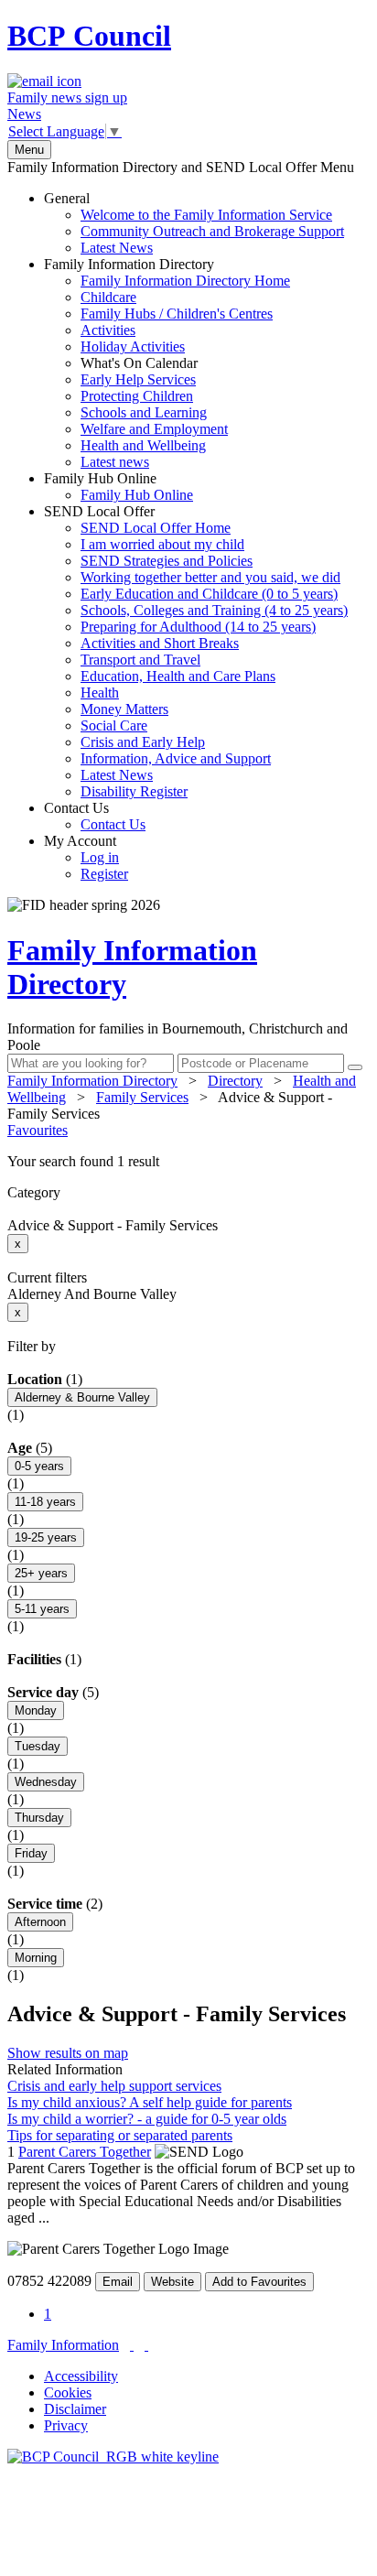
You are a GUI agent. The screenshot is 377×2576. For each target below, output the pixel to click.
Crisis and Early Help (143, 742)
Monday (36, 1710)
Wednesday (46, 1782)
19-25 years (46, 1537)
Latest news (115, 462)
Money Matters (124, 709)
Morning (36, 1958)
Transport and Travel (140, 660)
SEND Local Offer (196, 651)
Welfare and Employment (154, 429)
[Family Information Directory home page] (113, 2457)
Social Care (114, 725)
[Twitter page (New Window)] (132, 2345)
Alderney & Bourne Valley (82, 1397)
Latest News (117, 248)
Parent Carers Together (85, 2152)
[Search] (355, 1067)
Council (89, 36)
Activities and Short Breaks (160, 643)
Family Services (142, 1097)
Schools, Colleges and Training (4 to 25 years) (214, 610)
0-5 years (39, 1466)
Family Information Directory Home (185, 281)
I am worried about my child (162, 544)
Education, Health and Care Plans (178, 676)
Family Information (63, 2345)
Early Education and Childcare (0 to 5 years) (209, 594)
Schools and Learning (144, 412)
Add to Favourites (259, 2282)
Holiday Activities (133, 346)
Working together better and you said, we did (210, 577)
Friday (31, 1853)
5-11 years (42, 1609)
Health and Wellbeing (143, 445)
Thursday (39, 1818)
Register (104, 874)
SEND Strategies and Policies (167, 561)
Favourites (38, 1130)
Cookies (68, 2392)
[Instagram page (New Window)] (146, 2345)
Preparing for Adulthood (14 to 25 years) (198, 627)
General (194, 223)
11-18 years (45, 1502)
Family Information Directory (167, 363)
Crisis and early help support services (114, 2086)
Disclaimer (75, 2409)
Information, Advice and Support (176, 758)
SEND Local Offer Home (156, 528)
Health (100, 693)
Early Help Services (138, 379)
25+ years (41, 1573)
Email (118, 2282)
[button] (188, 1162)
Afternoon (40, 1922)
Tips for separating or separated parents (120, 2135)
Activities (108, 330)
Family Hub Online (118, 487)
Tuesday (38, 1746)
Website (172, 2282)
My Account (86, 857)
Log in (100, 857)
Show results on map (68, 2053)
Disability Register (134, 791)
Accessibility (81, 2376)
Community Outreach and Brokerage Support (212, 231)
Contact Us (95, 816)
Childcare (108, 297)
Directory (235, 1081)
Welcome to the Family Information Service (206, 215)
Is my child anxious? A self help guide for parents (150, 2102)
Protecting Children (137, 396)
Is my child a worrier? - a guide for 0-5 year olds (147, 2119)
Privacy (66, 2425)
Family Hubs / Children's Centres (177, 314)
